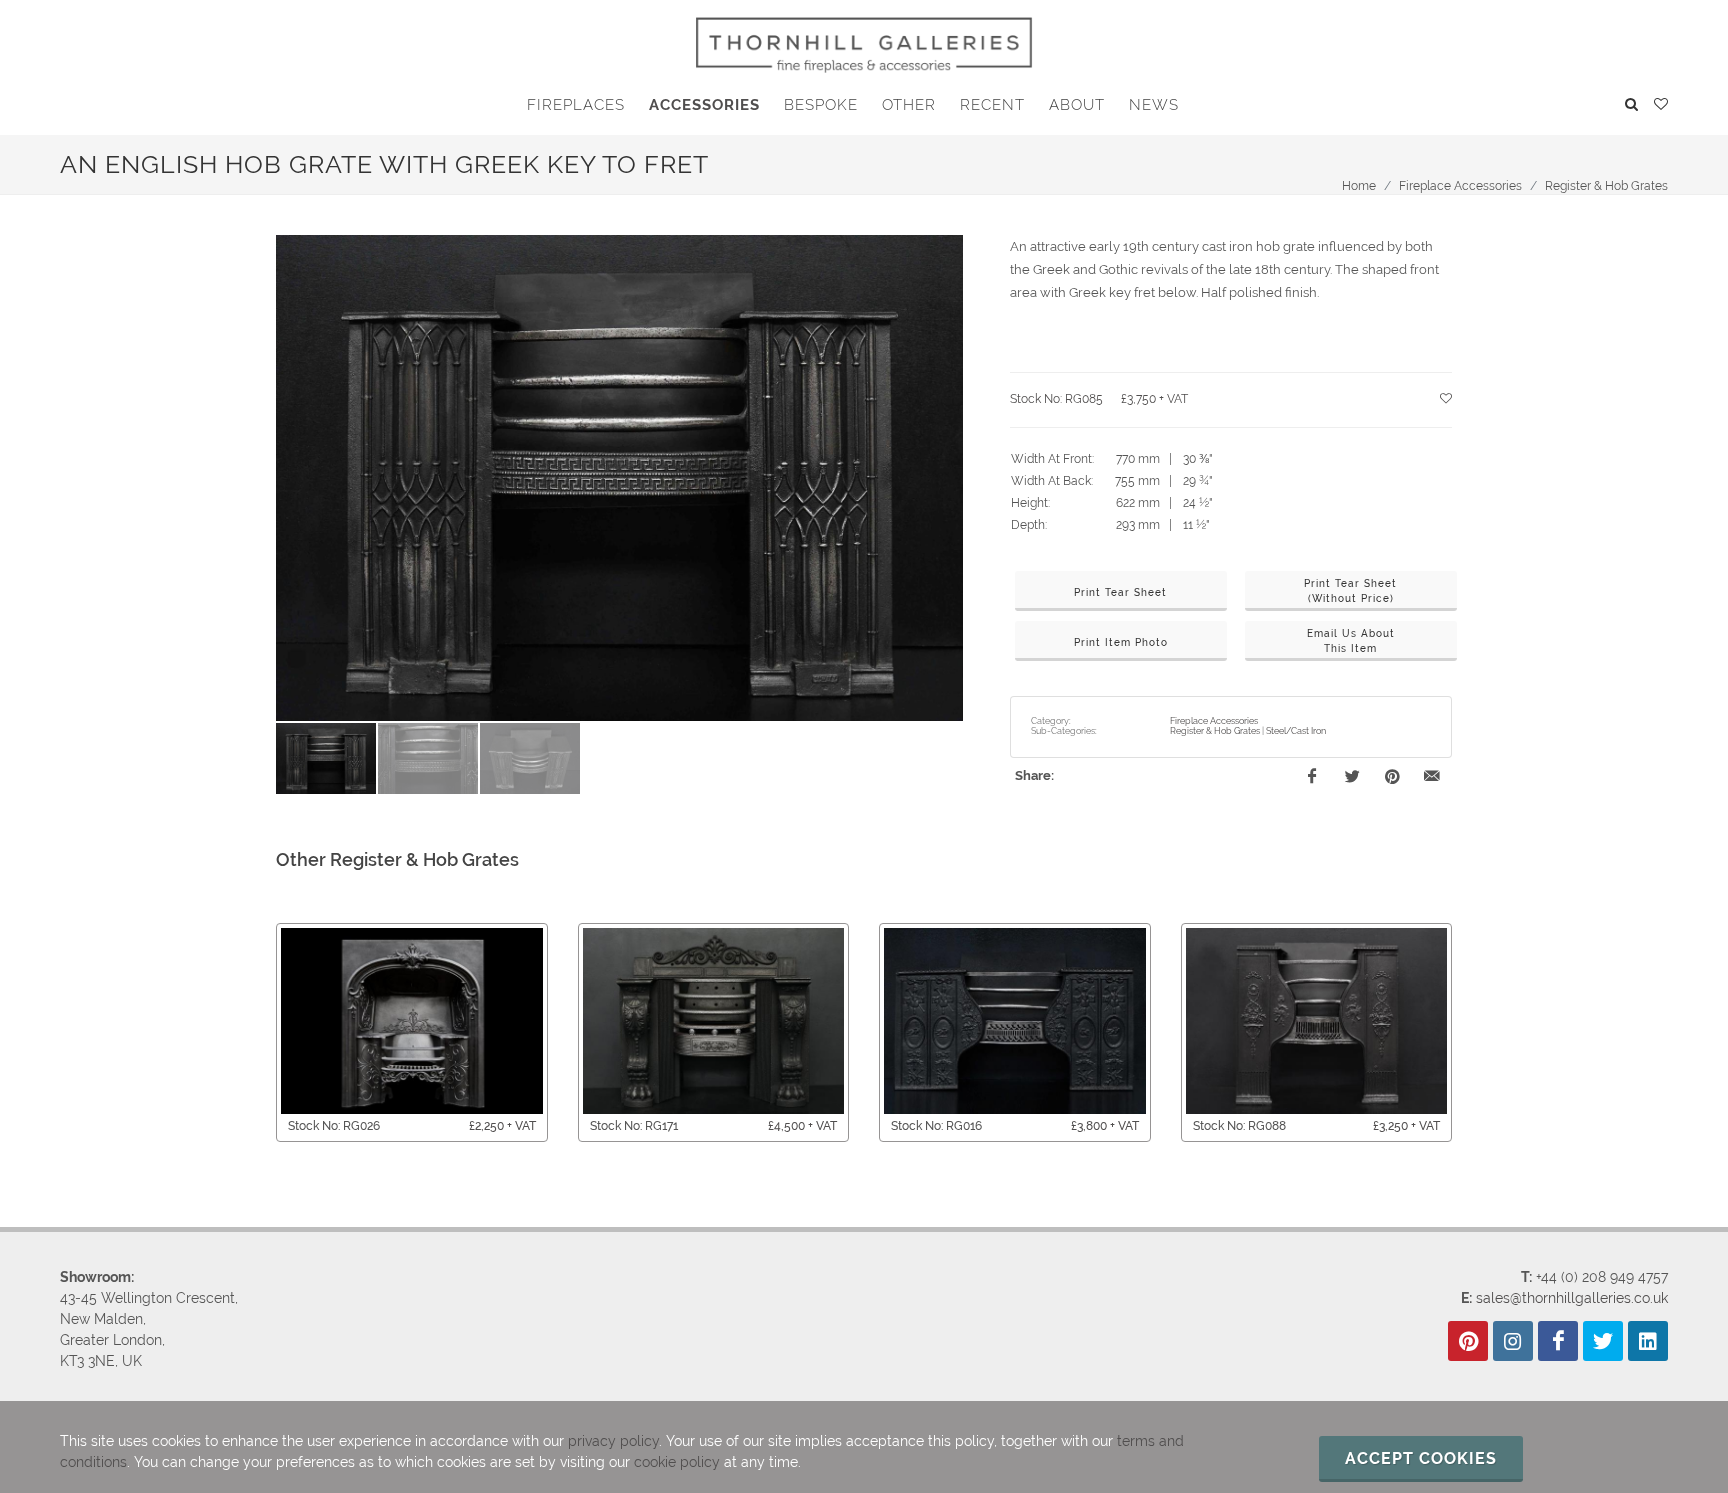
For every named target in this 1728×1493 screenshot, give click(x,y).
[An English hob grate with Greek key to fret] (619, 478)
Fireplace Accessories (1460, 186)
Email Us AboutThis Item (1351, 641)
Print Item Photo (1121, 642)
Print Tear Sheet (1120, 592)
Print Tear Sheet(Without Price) (1350, 591)
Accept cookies (1421, 1458)
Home (1359, 186)
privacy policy (613, 1441)
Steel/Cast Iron (1296, 731)
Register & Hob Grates (1606, 186)
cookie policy (677, 1462)
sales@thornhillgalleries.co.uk (1572, 1298)
